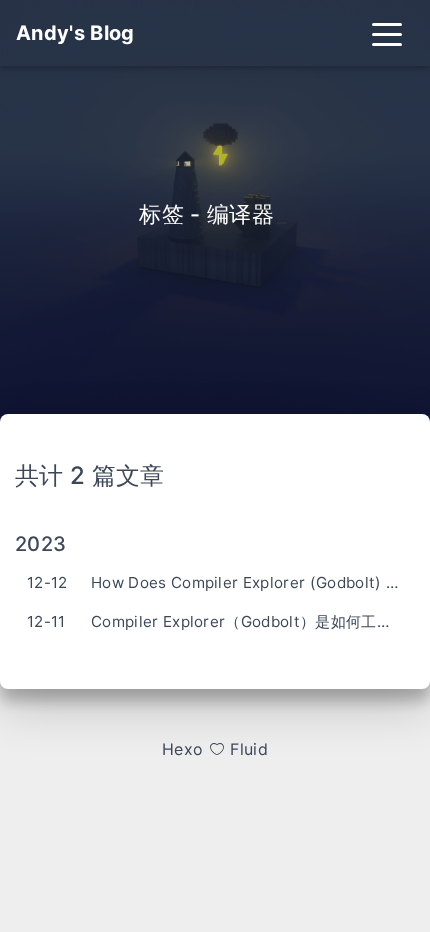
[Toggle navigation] (387, 33)
